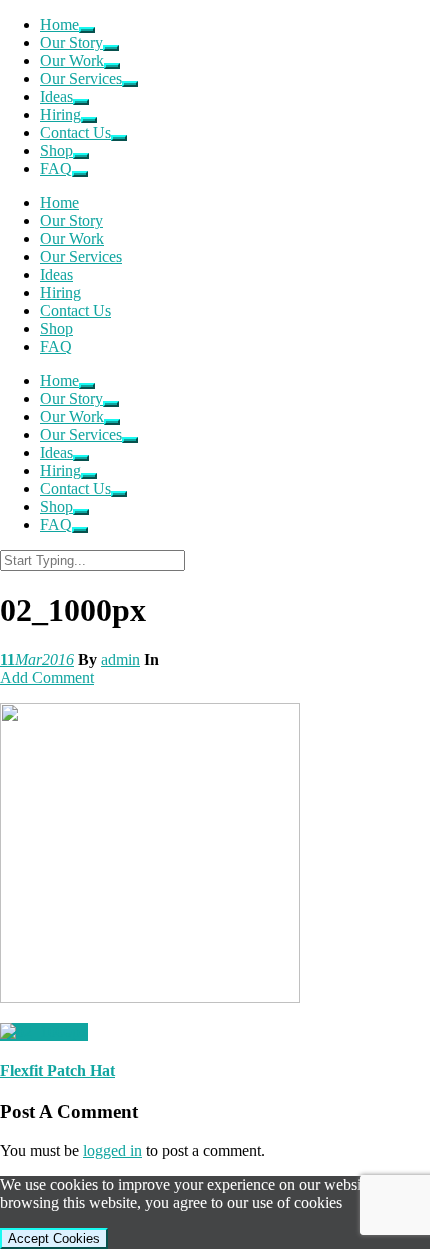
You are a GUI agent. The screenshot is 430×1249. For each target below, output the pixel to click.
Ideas (56, 96)
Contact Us (75, 132)
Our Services (81, 78)
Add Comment (47, 677)
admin (120, 659)
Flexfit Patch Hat (57, 1070)
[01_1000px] (44, 1031)
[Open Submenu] (87, 30)
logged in (112, 1150)
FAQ (56, 168)
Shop (56, 150)
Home (59, 24)
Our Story (71, 42)
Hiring (60, 114)
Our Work (72, 60)
